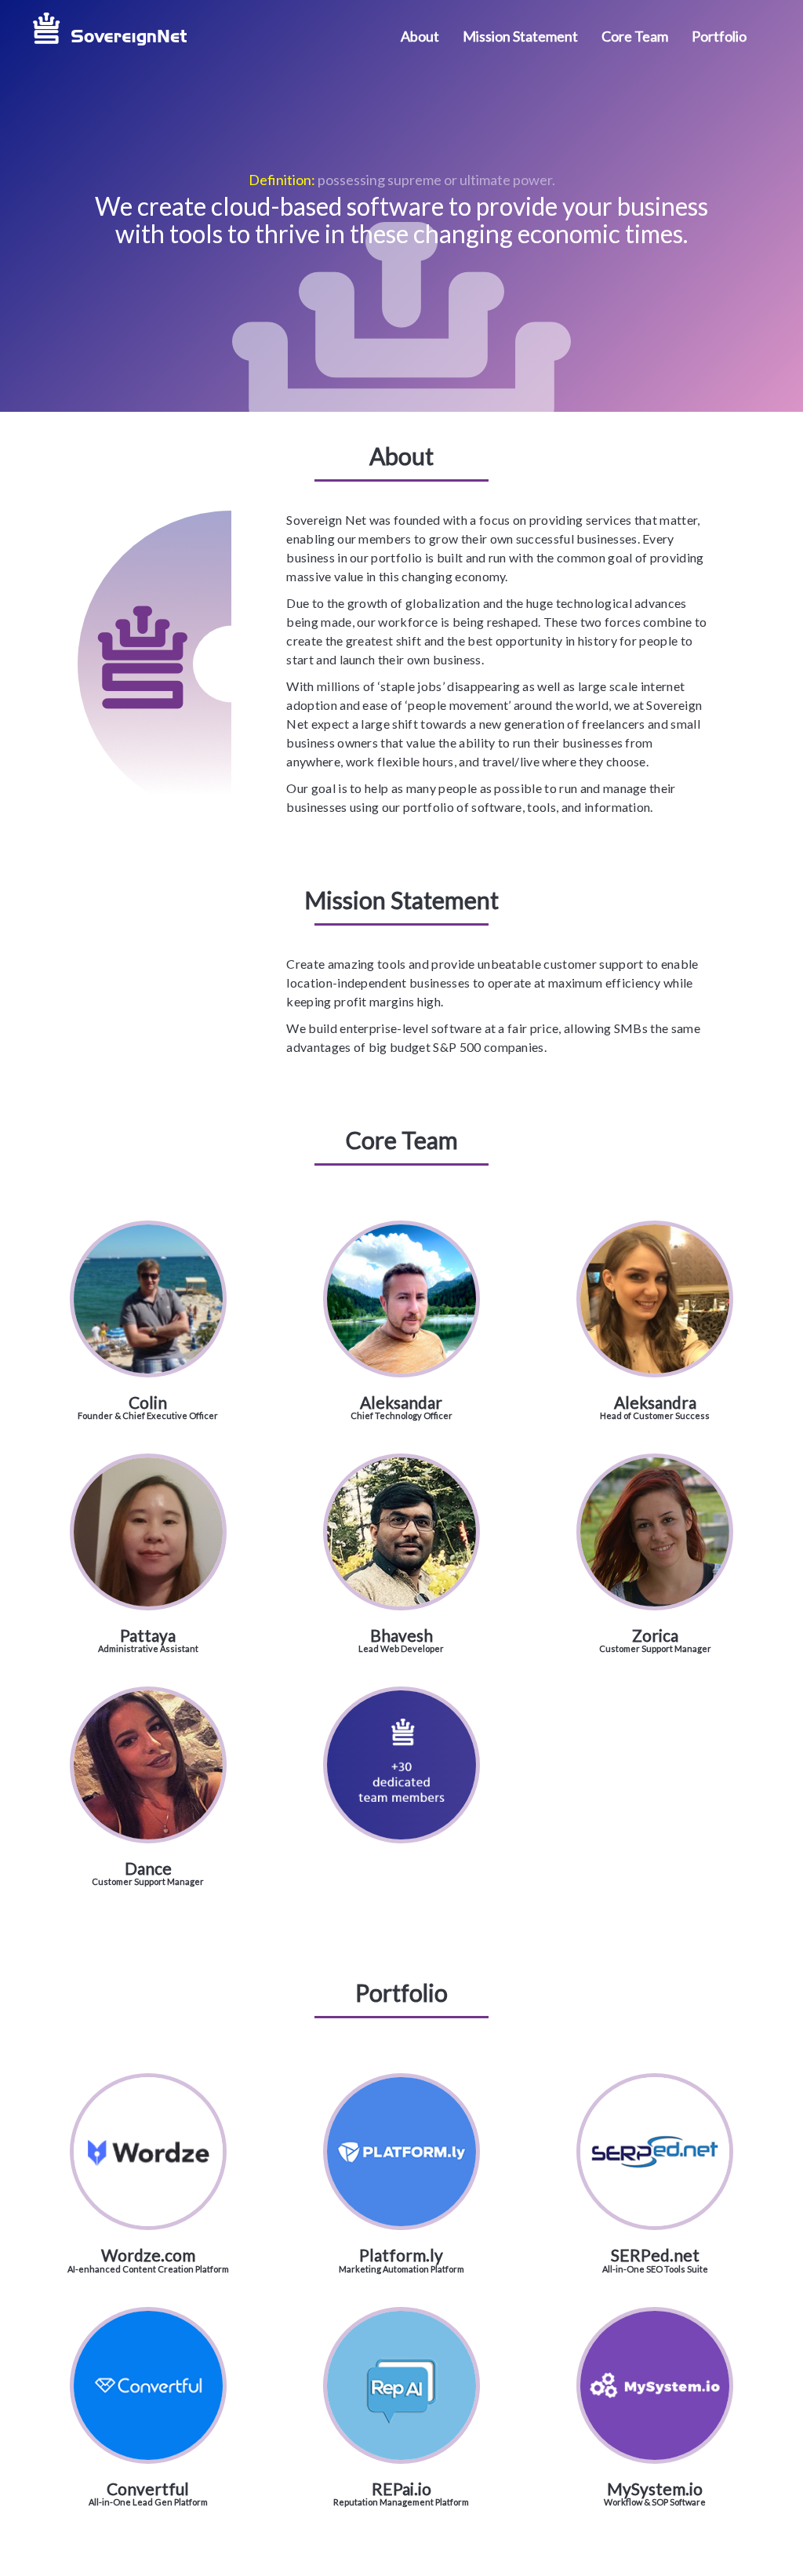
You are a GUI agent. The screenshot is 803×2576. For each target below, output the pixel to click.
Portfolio (719, 36)
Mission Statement (520, 36)
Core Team (635, 36)
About (420, 36)
